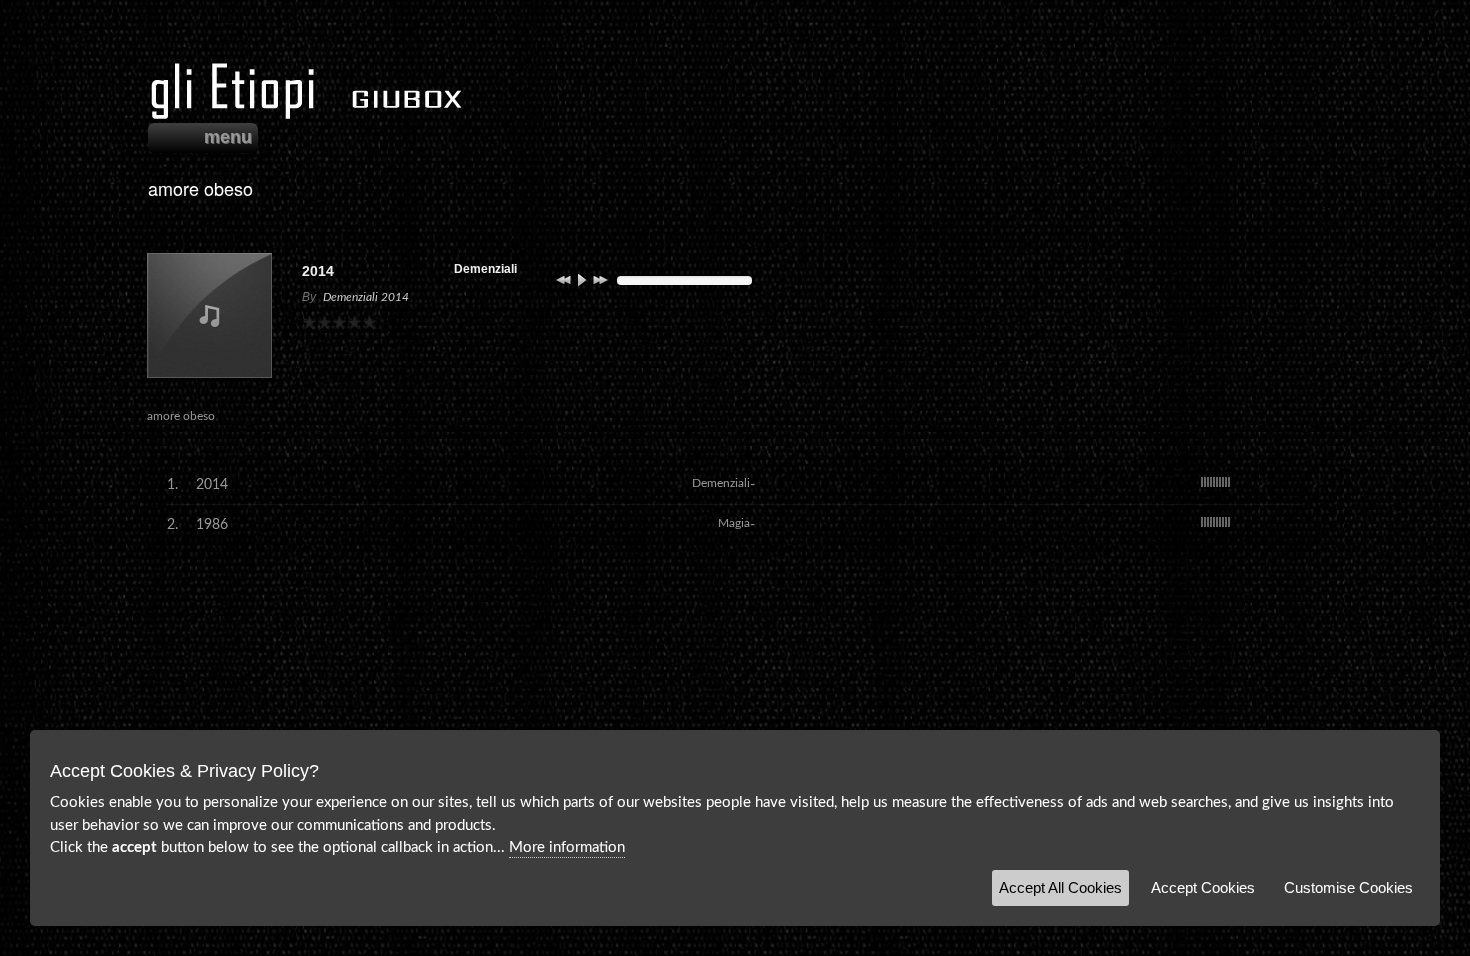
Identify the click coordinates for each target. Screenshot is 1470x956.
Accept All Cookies (1060, 887)
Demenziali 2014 (366, 297)
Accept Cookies (1203, 887)
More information (567, 847)
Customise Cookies (1348, 887)
